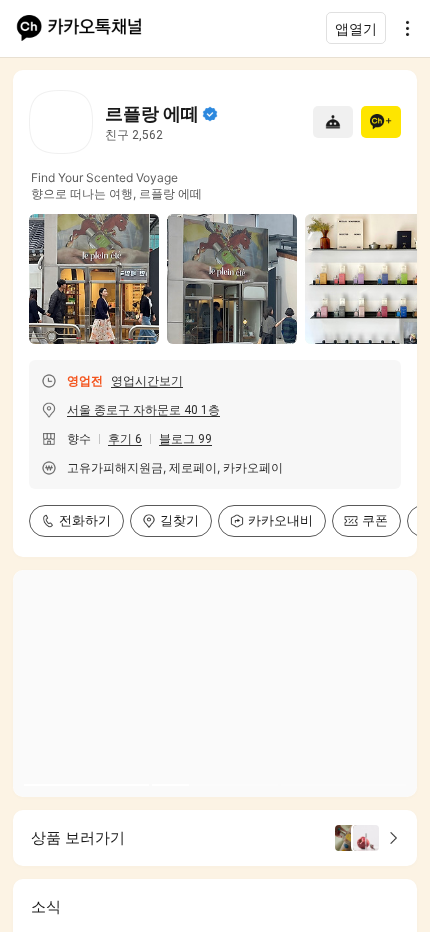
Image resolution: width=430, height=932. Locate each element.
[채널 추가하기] (381, 122)
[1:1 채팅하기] (333, 122)
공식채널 (210, 114)
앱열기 (356, 28)
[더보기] (402, 28)
